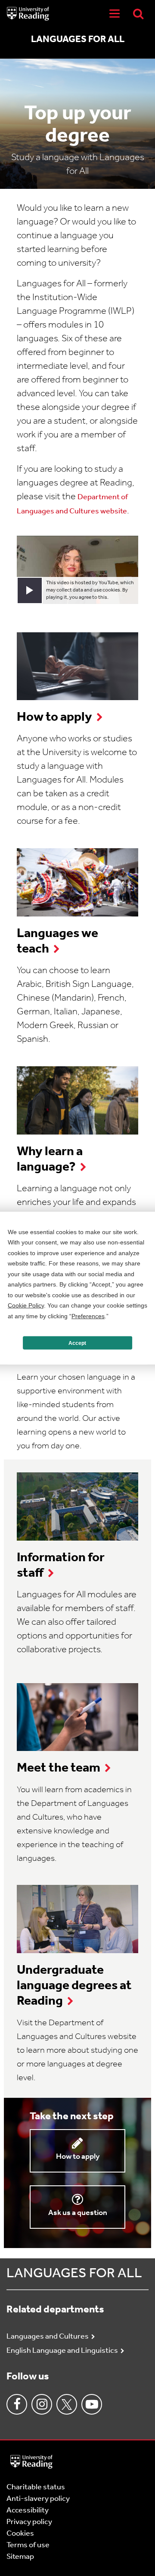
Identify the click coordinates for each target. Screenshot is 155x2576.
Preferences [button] (88, 1316)
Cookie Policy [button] (26, 1305)
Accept (77, 1343)
